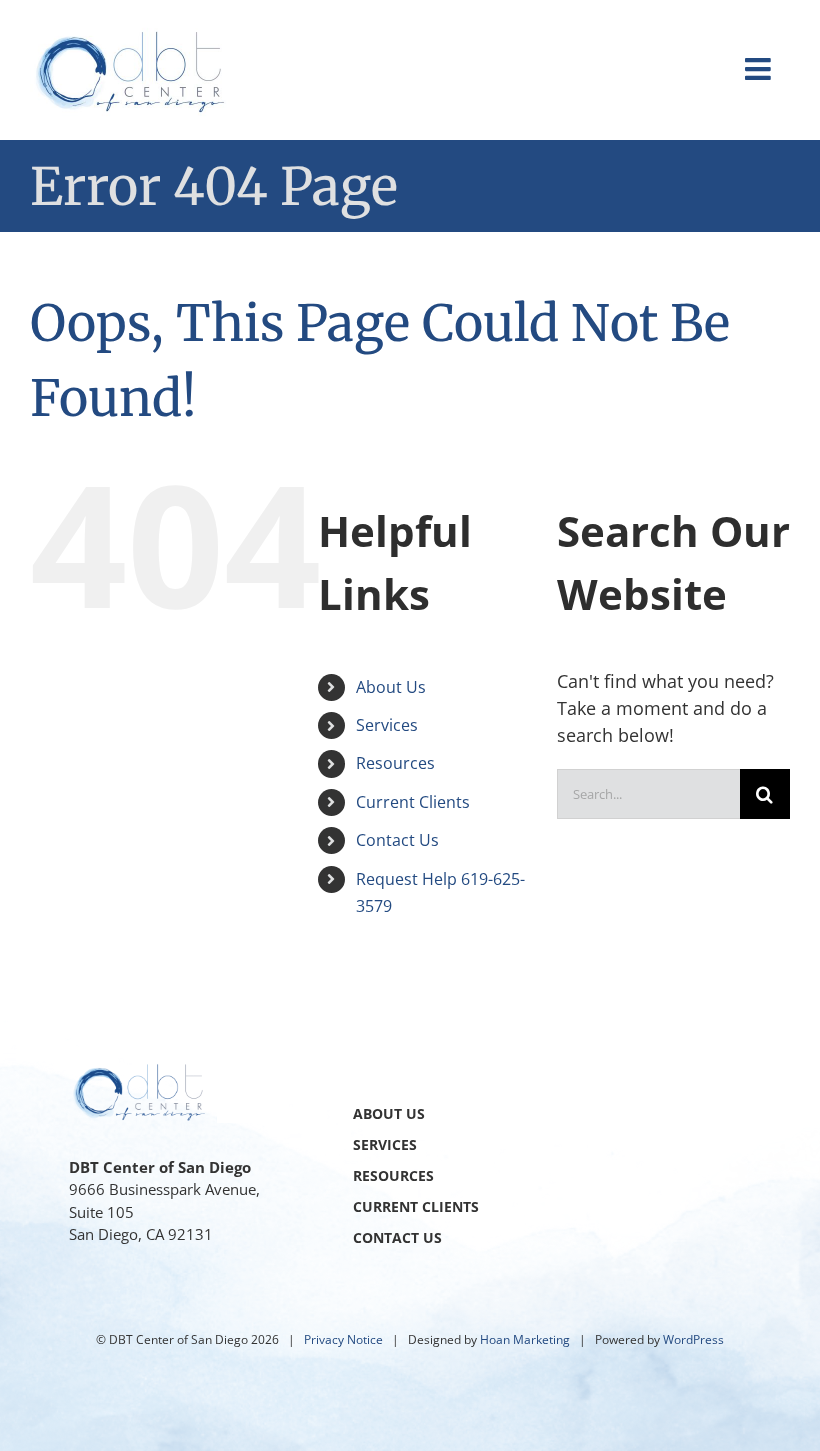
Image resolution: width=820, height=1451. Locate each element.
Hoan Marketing (525, 1339)
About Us (391, 687)
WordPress (693, 1339)
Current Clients (413, 802)
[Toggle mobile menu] (760, 69)
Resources (395, 763)
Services (387, 725)
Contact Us (397, 840)
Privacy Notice (343, 1339)
